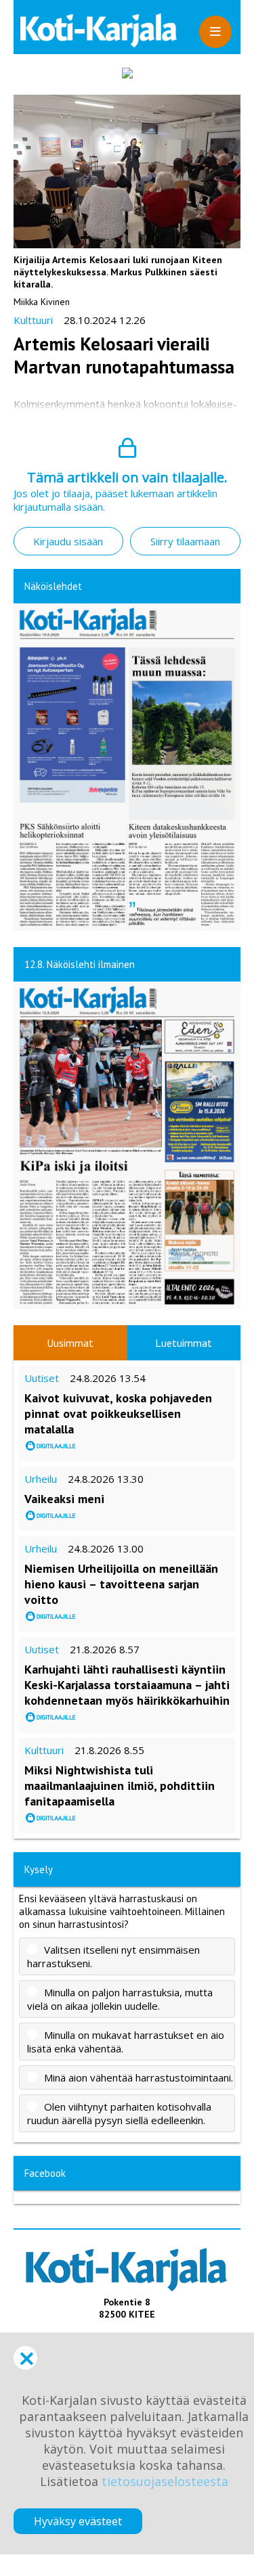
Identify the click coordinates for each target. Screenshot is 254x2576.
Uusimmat (70, 1343)
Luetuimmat (184, 1343)
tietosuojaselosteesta (165, 2481)
